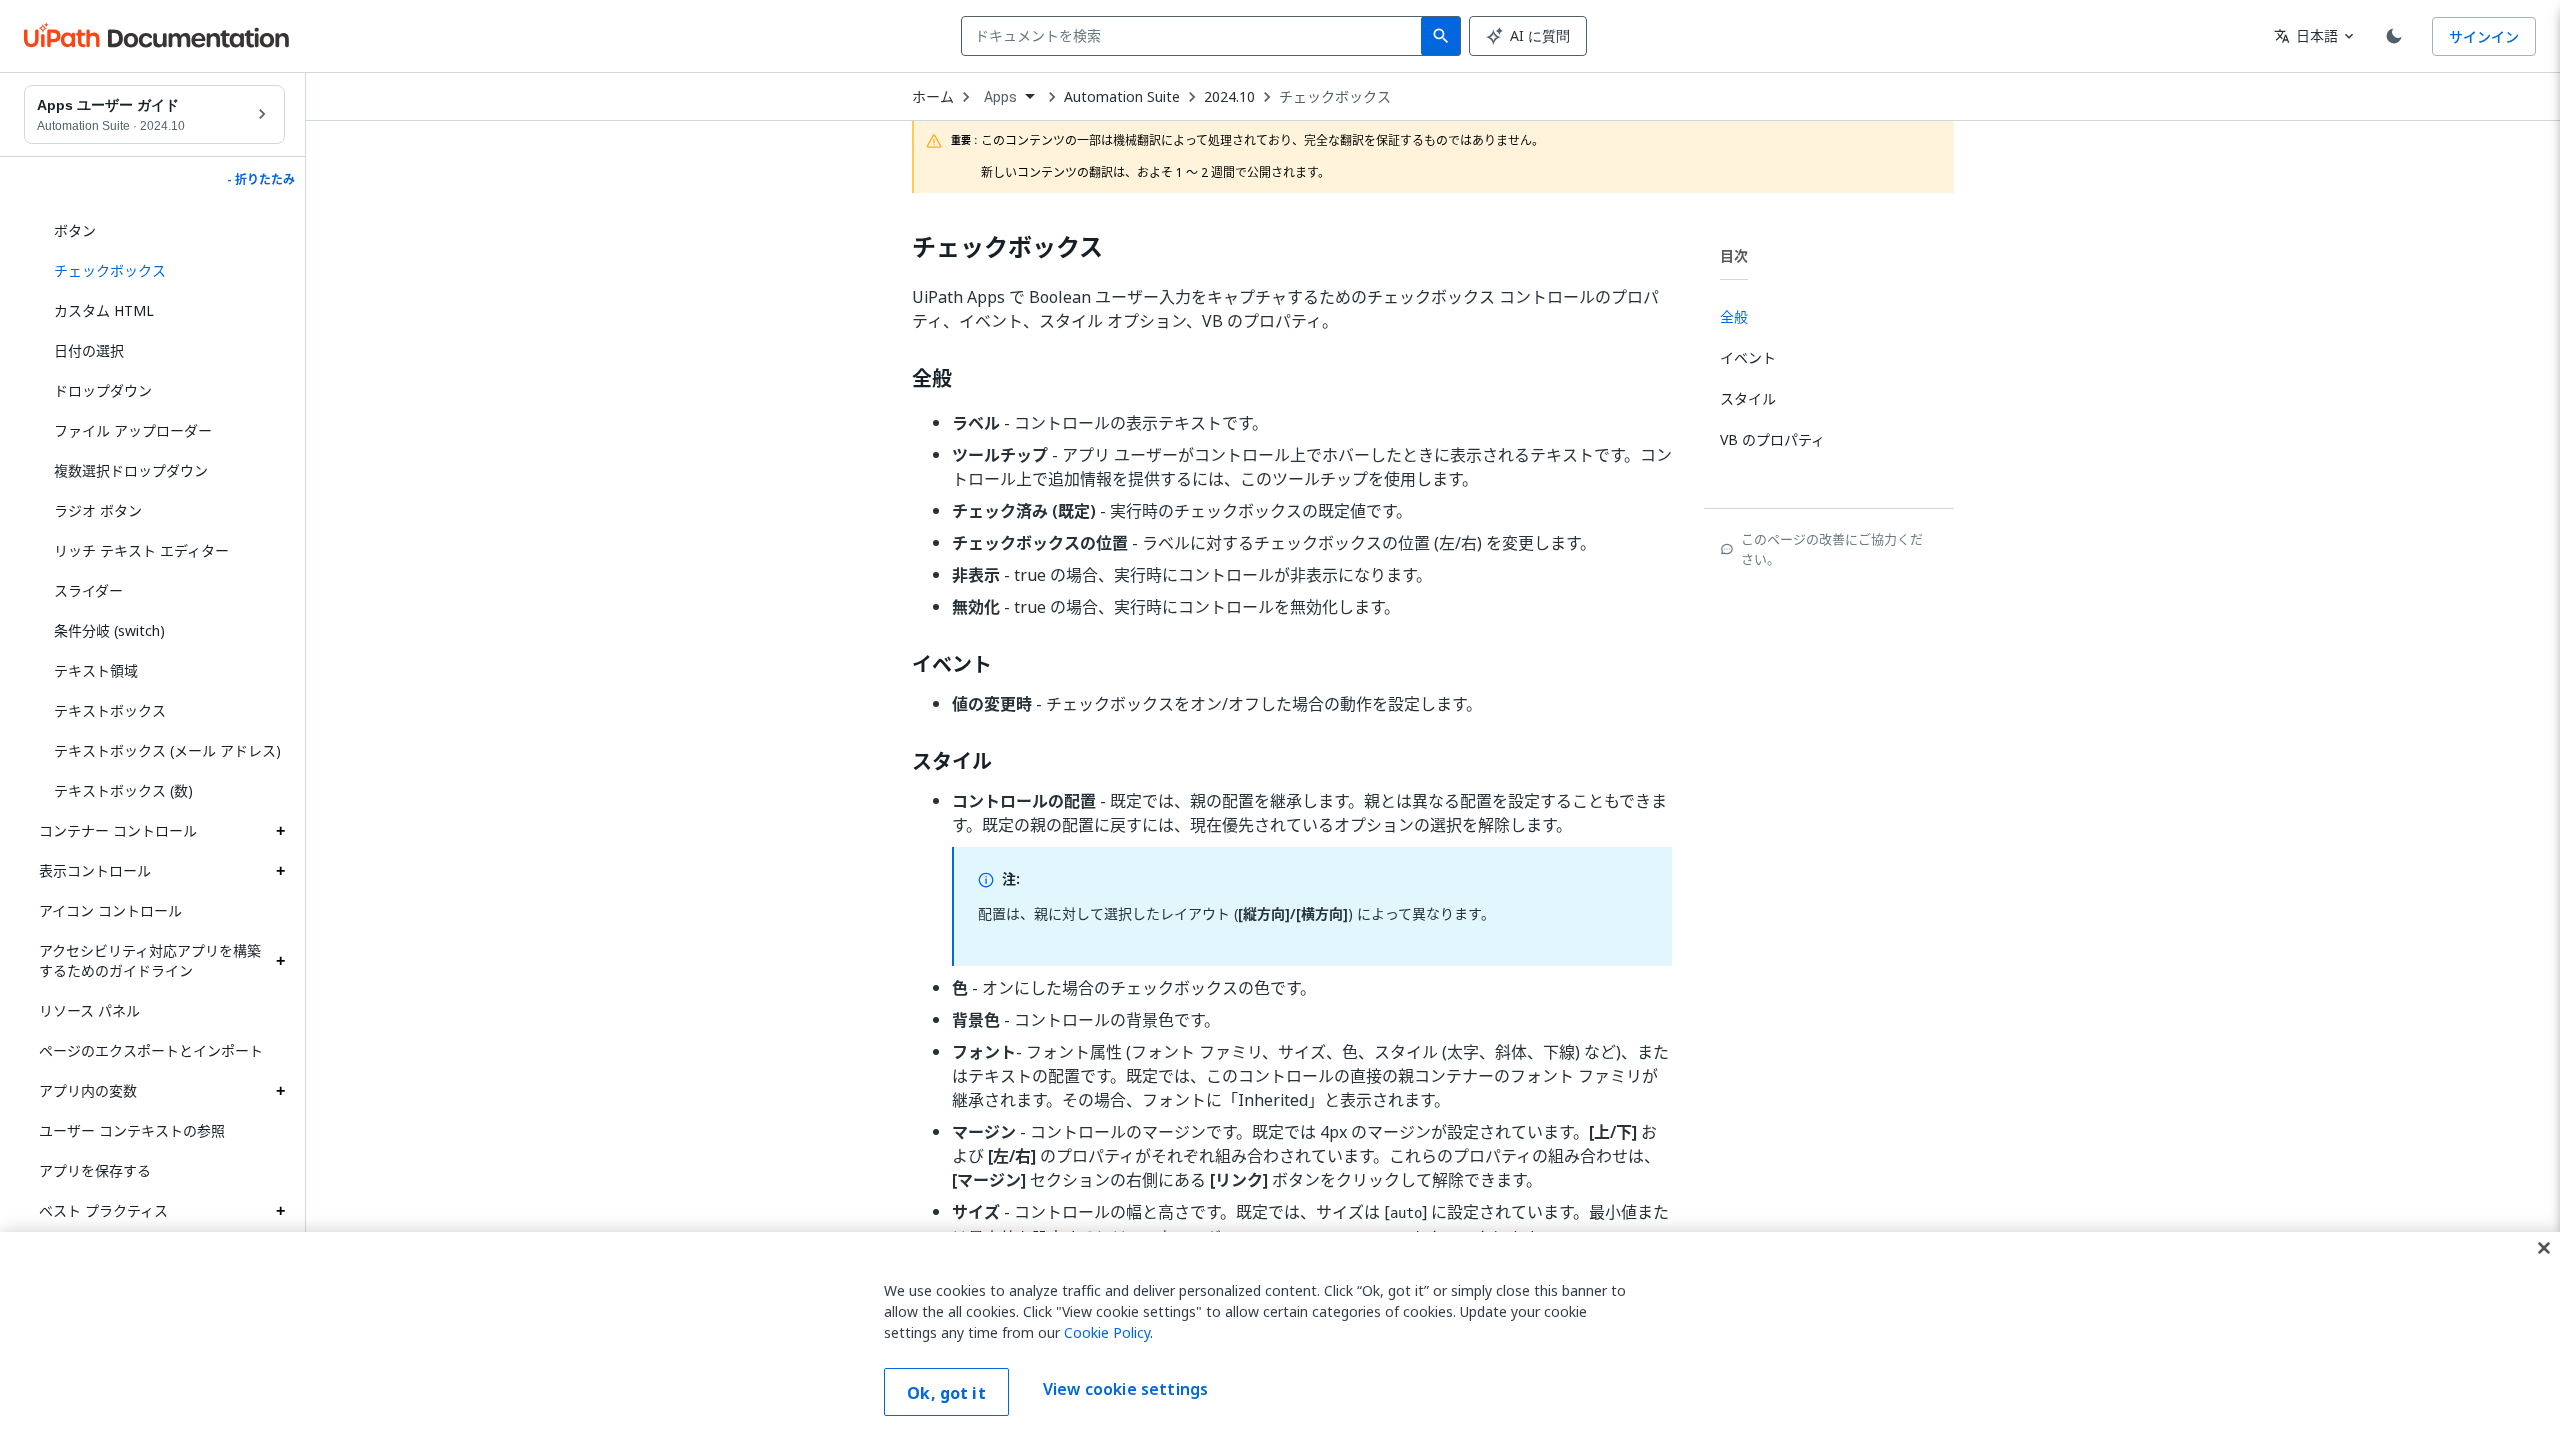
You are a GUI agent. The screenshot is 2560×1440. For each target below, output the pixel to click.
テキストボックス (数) (123, 790)
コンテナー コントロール (118, 830)
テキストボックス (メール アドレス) (167, 750)
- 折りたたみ (261, 180)
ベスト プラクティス (103, 1210)
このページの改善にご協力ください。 (1832, 549)
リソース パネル (89, 1010)
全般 (932, 379)
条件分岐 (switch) (109, 630)
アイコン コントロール (110, 910)
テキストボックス (110, 710)
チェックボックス (1335, 97)
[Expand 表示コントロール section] (280, 871)
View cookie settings (1125, 1390)
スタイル (952, 762)
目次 (1734, 255)
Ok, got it (946, 1393)
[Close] (2544, 1248)
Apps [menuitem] (1001, 97)
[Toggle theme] (2394, 36)
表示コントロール (95, 870)
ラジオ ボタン (98, 510)
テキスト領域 (96, 670)
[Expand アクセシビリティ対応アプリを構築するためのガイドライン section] (280, 961)
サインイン (2484, 36)
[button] (162, 271)
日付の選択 (89, 350)
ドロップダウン (103, 390)
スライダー (88, 590)
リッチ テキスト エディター (141, 550)
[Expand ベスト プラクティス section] (280, 1211)
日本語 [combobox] (2306, 35)
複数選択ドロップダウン (131, 470)
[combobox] (1195, 36)
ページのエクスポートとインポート (151, 1050)
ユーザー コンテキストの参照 (132, 1130)
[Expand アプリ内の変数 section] (280, 1091)
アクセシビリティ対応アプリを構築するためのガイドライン (150, 960)
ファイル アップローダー (133, 430)
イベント (952, 665)
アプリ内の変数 (88, 1090)
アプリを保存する (95, 1170)
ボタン (75, 230)
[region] (1280, 1336)
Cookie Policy (1107, 1332)
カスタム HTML (104, 310)
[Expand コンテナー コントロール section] (280, 831)
